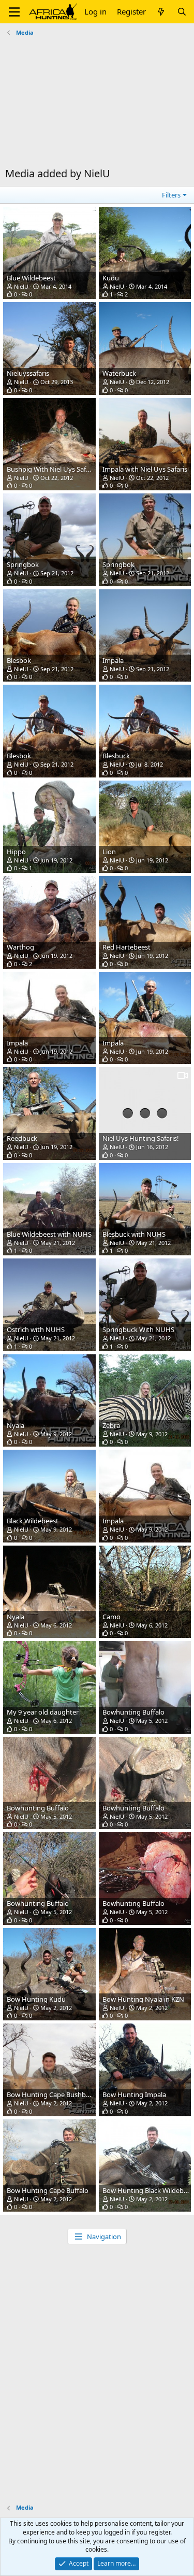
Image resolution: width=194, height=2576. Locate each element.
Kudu (111, 278)
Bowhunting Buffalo (133, 1712)
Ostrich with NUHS (36, 1329)
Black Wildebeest (33, 1521)
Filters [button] (171, 195)
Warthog (20, 947)
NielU (21, 286)
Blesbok (19, 660)
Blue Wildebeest (31, 278)
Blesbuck (116, 756)
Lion (109, 852)
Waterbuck (119, 373)
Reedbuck (22, 1138)
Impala (113, 660)
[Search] (182, 12)
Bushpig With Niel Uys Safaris (52, 469)
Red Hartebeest (126, 947)
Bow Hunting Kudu (36, 1999)
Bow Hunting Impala (134, 2094)
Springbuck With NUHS (138, 1329)
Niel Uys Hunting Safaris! (141, 1138)
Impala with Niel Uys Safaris (145, 469)
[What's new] (161, 12)
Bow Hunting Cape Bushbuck (52, 2094)
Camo (111, 1617)
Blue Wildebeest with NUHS (49, 1234)
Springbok (23, 564)
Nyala (16, 1425)
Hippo (16, 852)
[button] (14, 12)
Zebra (111, 1425)
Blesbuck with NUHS (134, 1234)
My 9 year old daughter (43, 1712)
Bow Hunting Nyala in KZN (143, 1999)
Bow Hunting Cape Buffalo (48, 2190)
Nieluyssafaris (28, 373)
